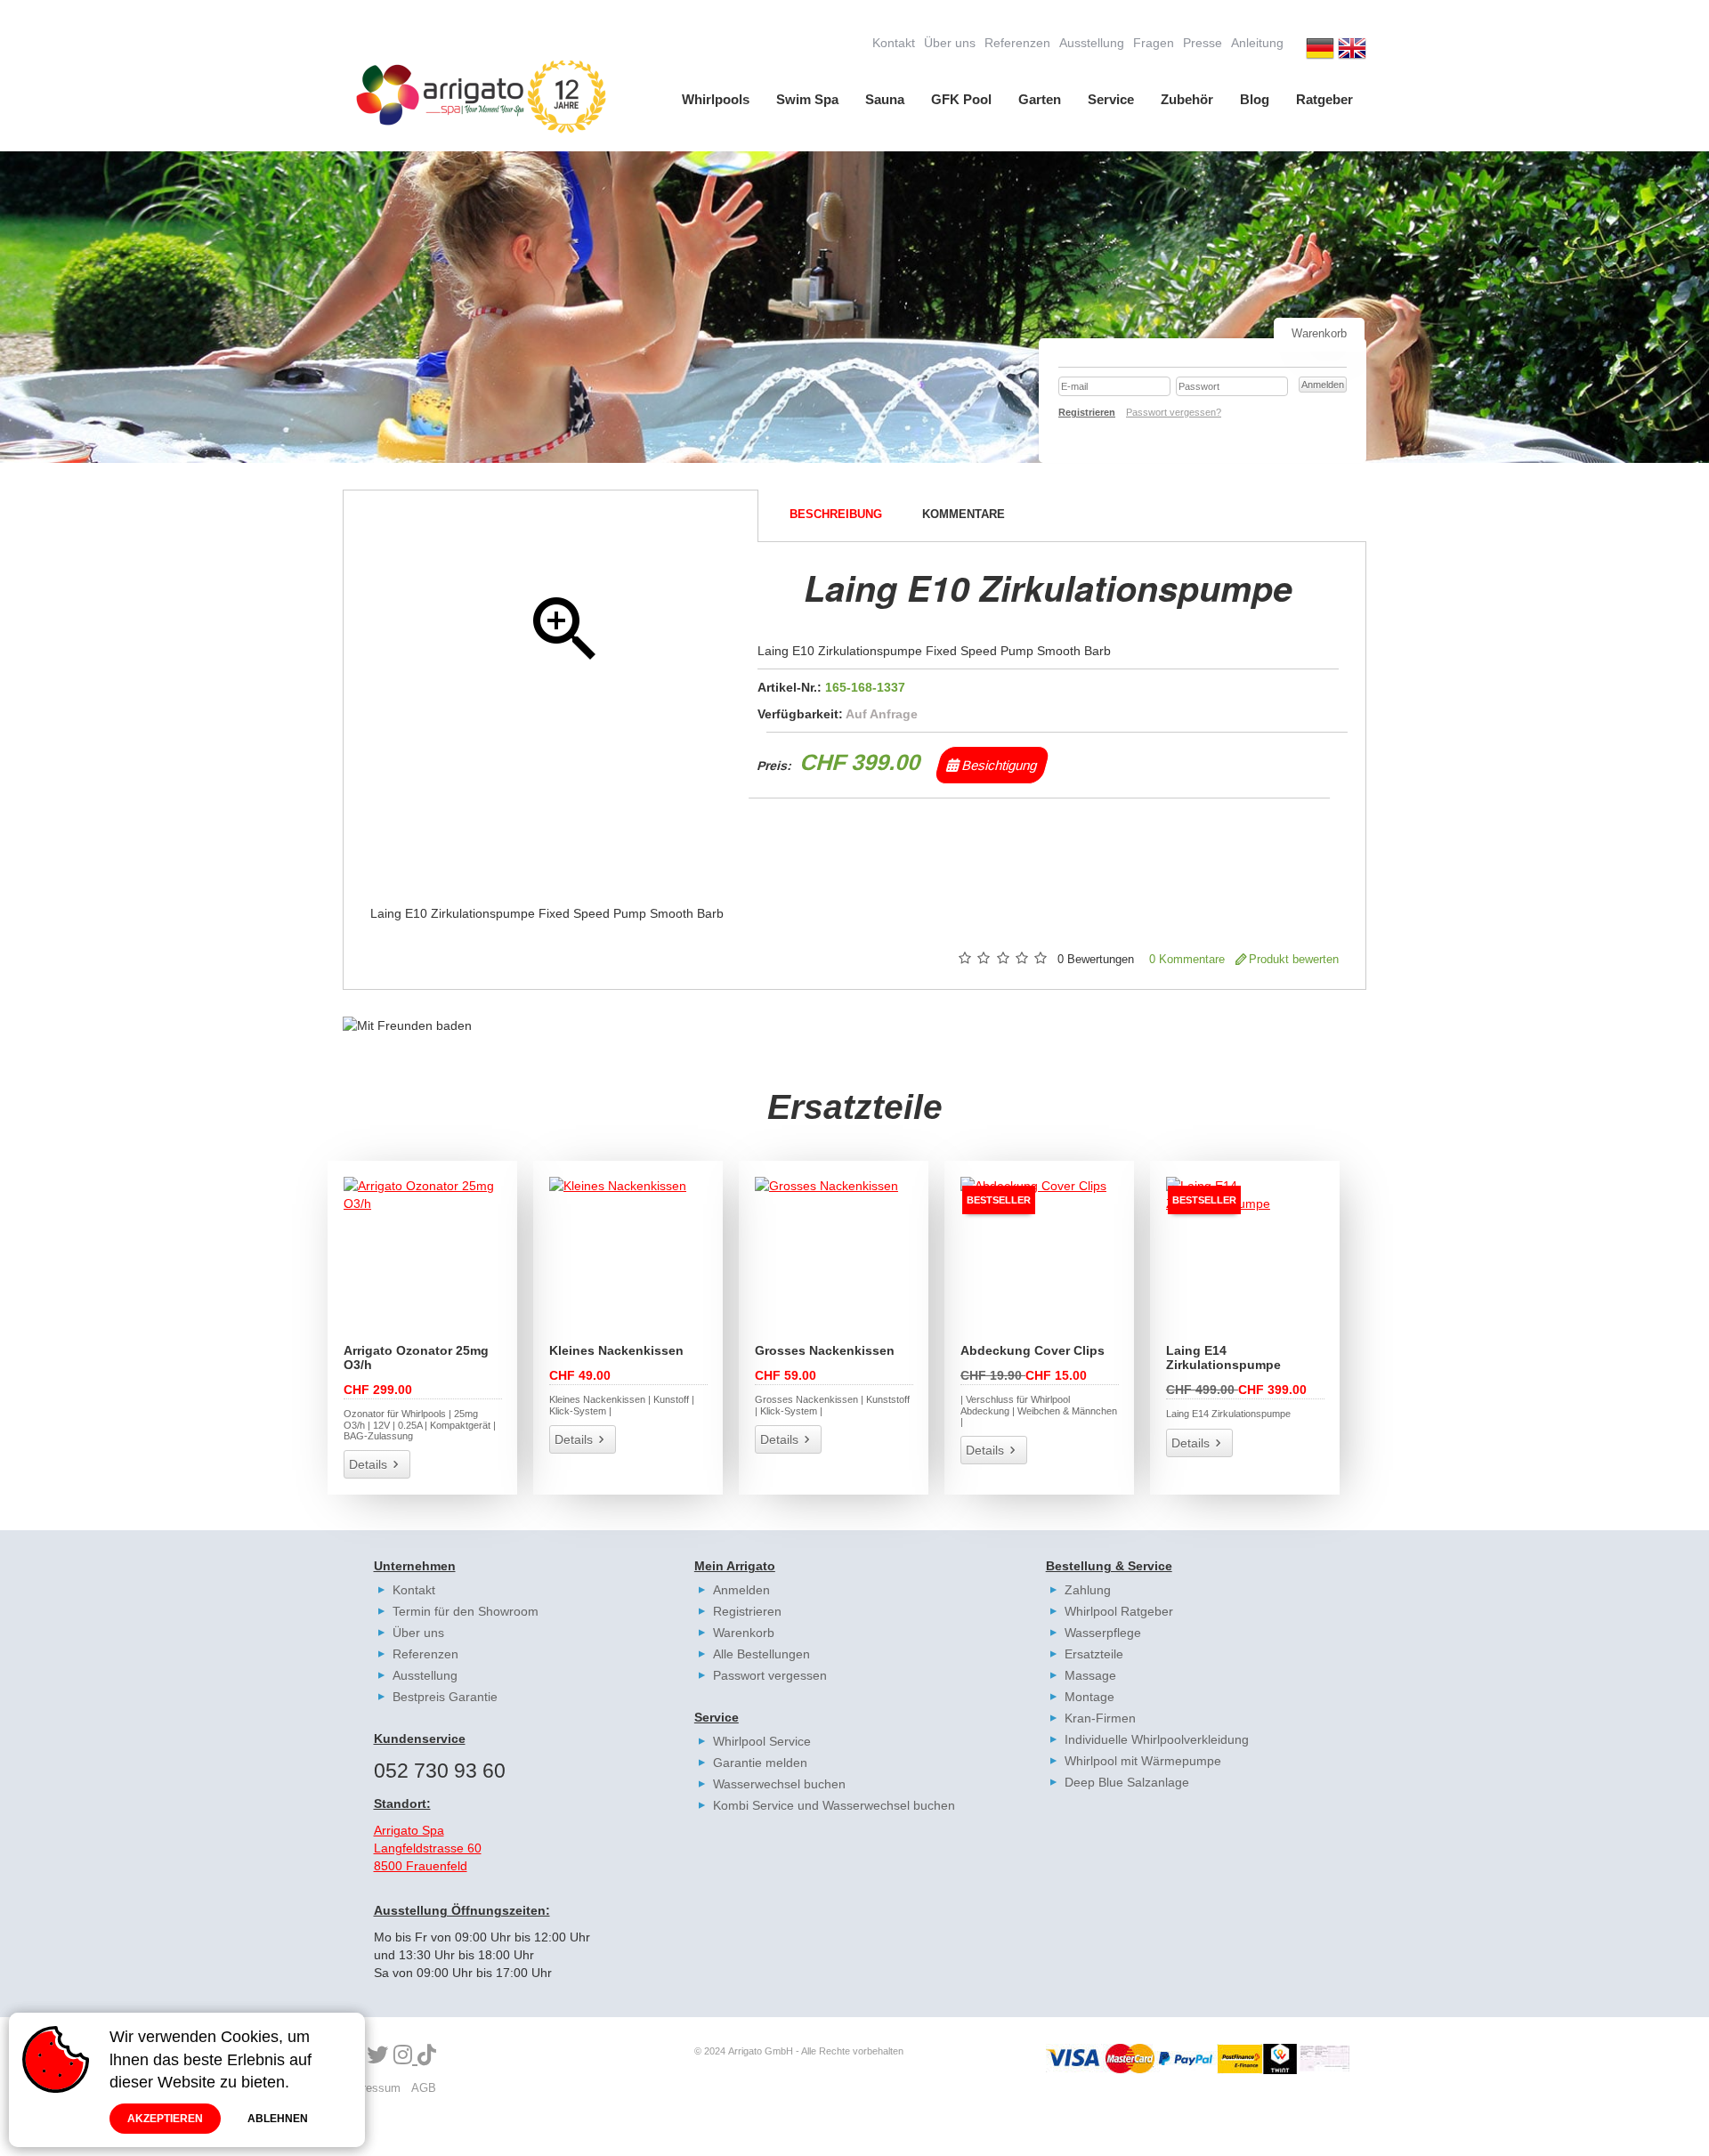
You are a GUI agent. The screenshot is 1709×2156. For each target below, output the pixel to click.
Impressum (372, 2088)
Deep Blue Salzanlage (1127, 1782)
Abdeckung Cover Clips (1033, 1350)
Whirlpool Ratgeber (1119, 1611)
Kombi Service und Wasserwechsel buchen (834, 1805)
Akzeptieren (165, 2119)
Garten (1040, 99)
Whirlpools (716, 99)
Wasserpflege (1103, 1633)
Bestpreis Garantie (445, 1697)
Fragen (1154, 43)
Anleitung (1257, 43)
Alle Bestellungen (761, 1654)
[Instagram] (405, 2056)
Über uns (950, 43)
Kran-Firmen (1100, 1718)
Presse (1203, 43)
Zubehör (1187, 99)
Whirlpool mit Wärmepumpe (1143, 1761)
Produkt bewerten (1294, 960)
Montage (1089, 1697)
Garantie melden (760, 1763)
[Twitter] (377, 2056)
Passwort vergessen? (1174, 412)
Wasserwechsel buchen (779, 1784)
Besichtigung (998, 765)
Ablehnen (278, 2119)
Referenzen (1017, 43)
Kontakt (894, 43)
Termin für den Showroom (466, 1611)
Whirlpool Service (762, 1741)
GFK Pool (961, 99)
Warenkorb (744, 1633)
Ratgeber (1324, 99)
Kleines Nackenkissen (616, 1350)
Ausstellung (1092, 43)
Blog (1255, 99)
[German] (1320, 51)
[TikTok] (427, 2056)
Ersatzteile (1094, 1654)
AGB (424, 2088)
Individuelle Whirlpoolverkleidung (1157, 1739)
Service (1111, 99)
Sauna (885, 99)
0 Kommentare (1187, 960)
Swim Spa (807, 99)
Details (368, 1464)
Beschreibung (836, 515)
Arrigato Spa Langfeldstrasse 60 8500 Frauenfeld (428, 1848)
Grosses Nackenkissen (825, 1350)
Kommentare (964, 515)
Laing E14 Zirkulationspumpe (1223, 1358)
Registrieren (747, 1611)
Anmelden (741, 1590)
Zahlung (1088, 1590)
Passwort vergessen (770, 1675)
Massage (1090, 1675)
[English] (1352, 51)
